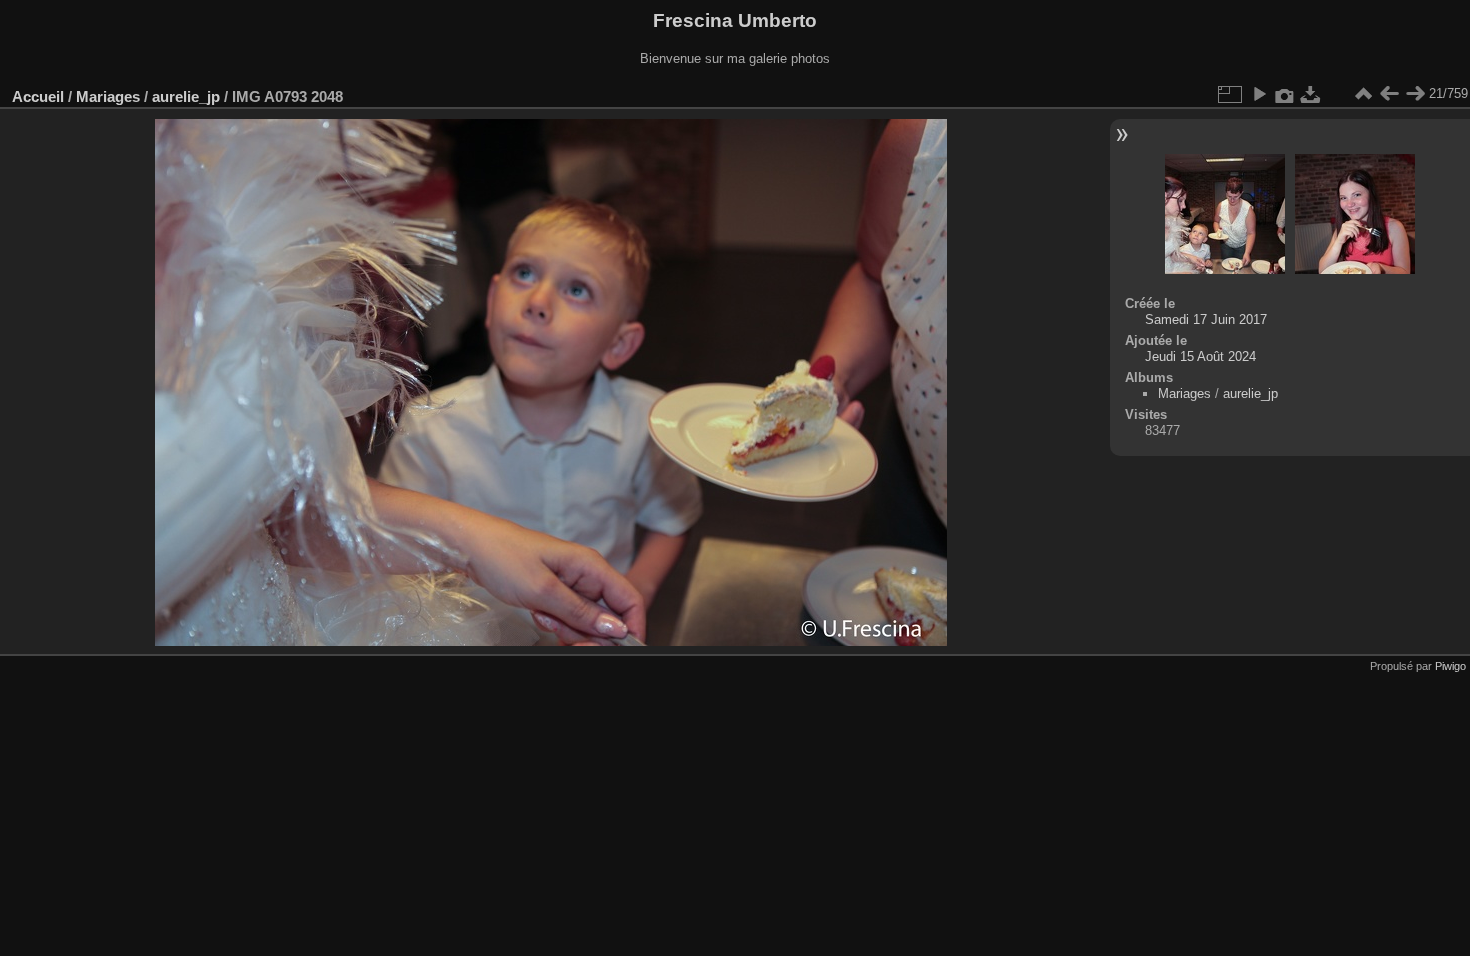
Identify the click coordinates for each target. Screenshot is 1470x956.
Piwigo (1450, 666)
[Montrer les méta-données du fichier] (1285, 94)
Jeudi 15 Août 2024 (1200, 356)
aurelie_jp (186, 96)
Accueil (38, 96)
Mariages (108, 96)
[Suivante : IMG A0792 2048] (1415, 94)
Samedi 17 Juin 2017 (1206, 319)
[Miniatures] (1363, 94)
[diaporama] (1259, 94)
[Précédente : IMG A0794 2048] (1389, 94)
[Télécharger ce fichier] (1311, 94)
